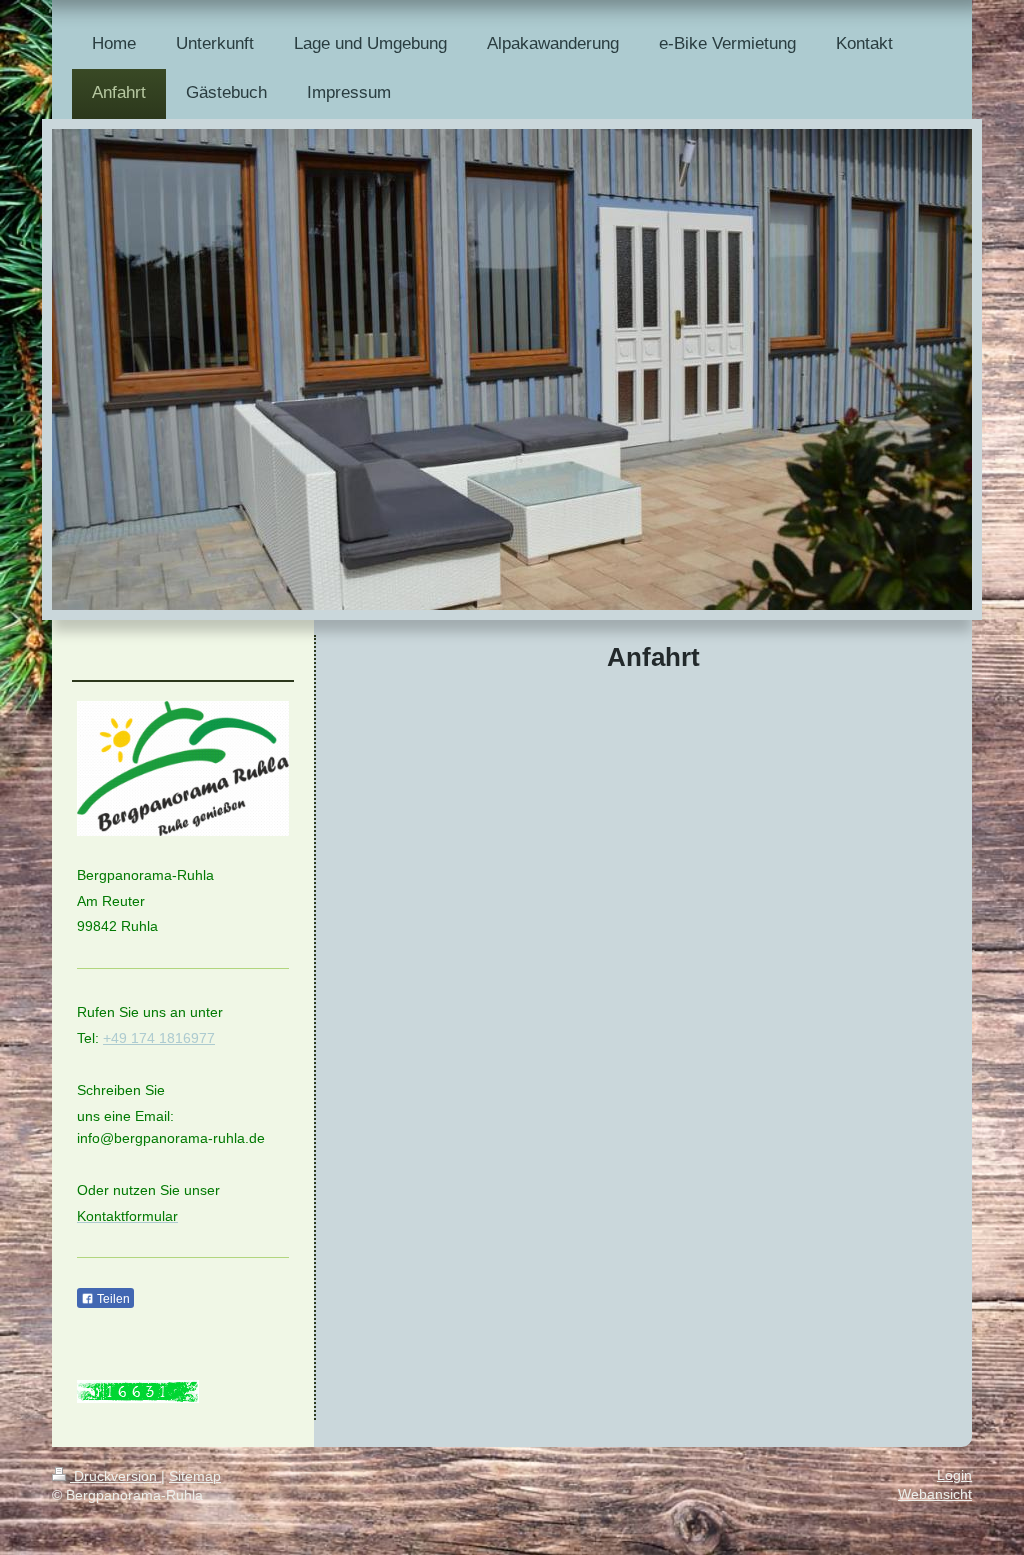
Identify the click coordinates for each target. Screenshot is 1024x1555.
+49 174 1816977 (159, 1038)
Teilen (112, 1299)
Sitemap (195, 1476)
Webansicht (935, 1494)
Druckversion (115, 1476)
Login (954, 1475)
